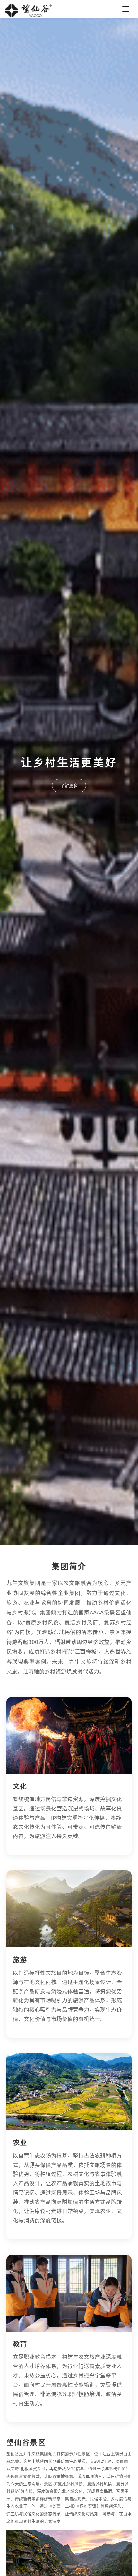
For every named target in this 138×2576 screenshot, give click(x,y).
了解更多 (69, 786)
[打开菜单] (126, 9)
